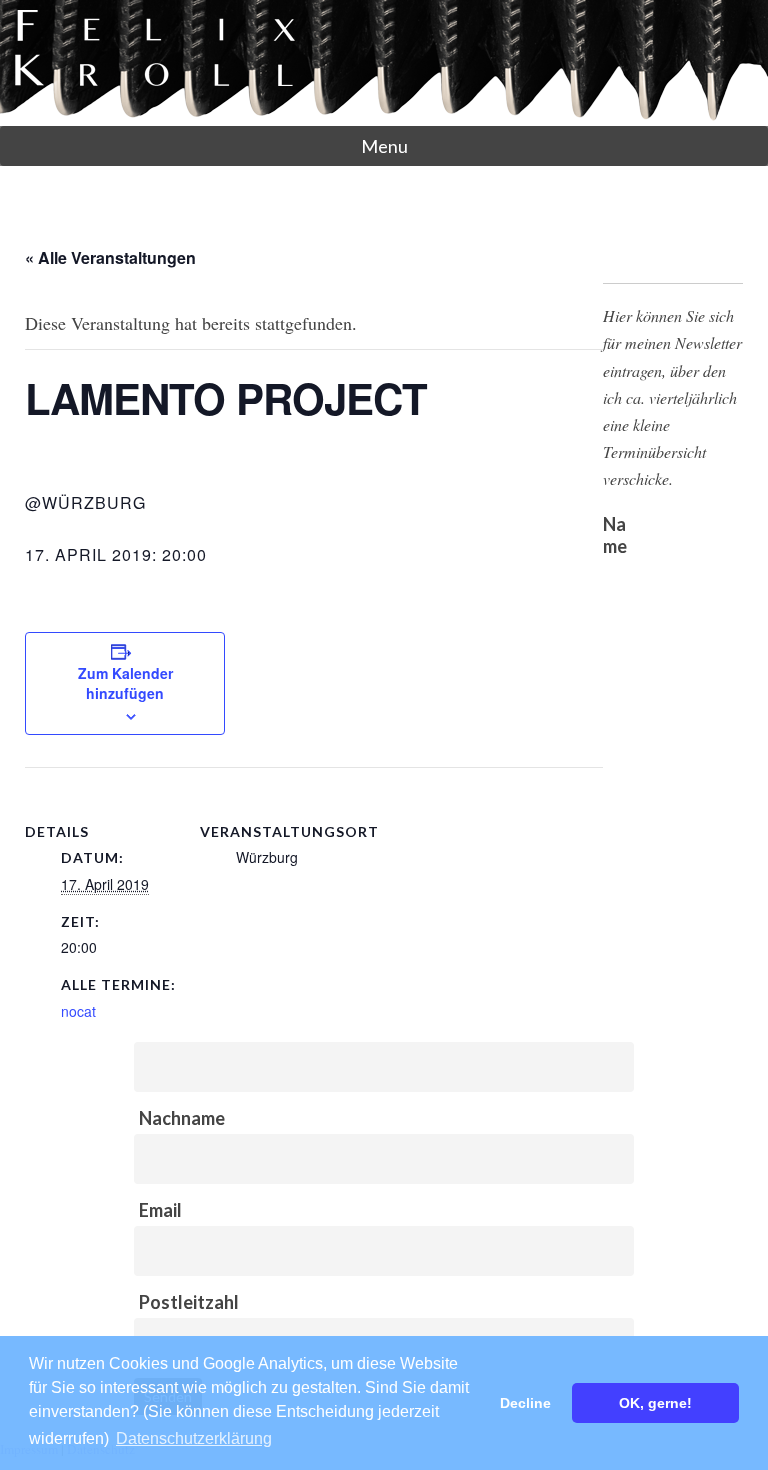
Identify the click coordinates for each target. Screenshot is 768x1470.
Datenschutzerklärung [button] (194, 1438)
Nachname (182, 1118)
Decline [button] (525, 1403)
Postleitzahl (189, 1302)
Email (160, 1210)
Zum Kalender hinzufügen (125, 683)
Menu (384, 146)
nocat (78, 1011)
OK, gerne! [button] (655, 1403)
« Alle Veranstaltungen (110, 257)
